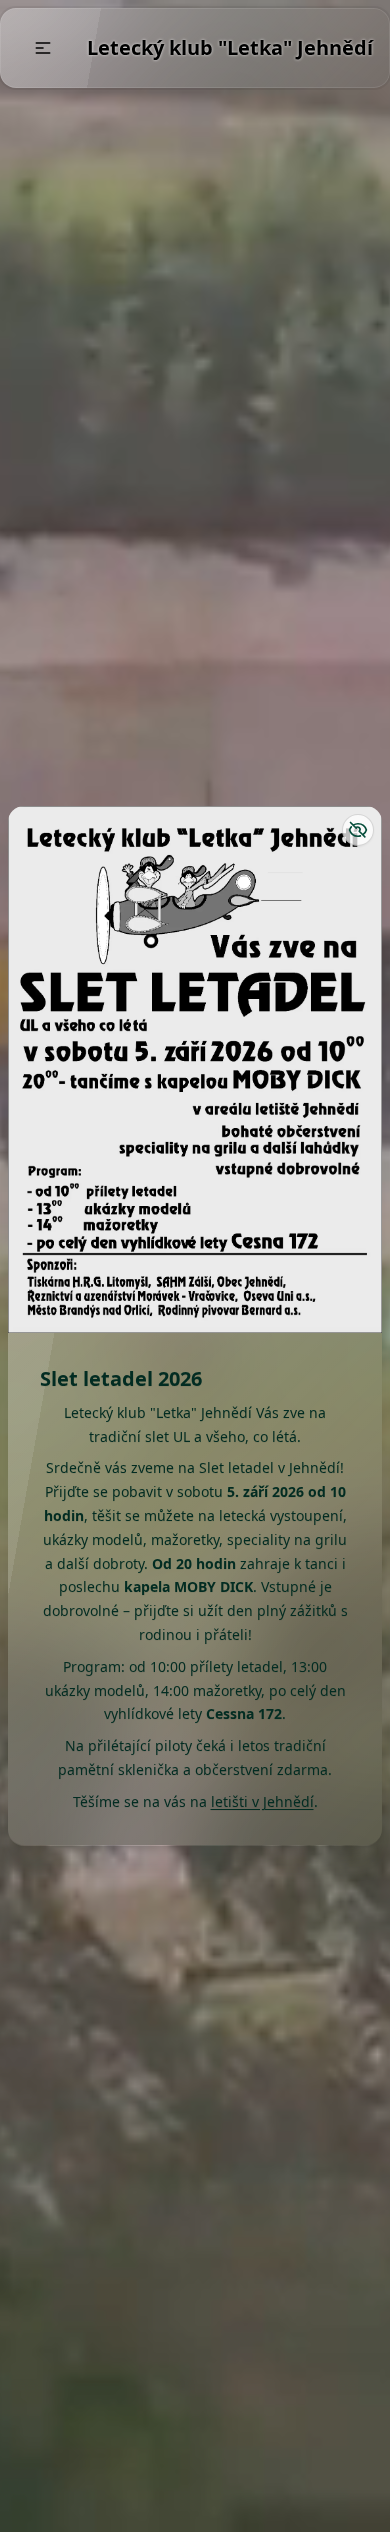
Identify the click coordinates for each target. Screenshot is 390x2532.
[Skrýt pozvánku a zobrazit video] (358, 830)
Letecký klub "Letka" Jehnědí (230, 47)
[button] (43, 48)
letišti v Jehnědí (262, 1801)
